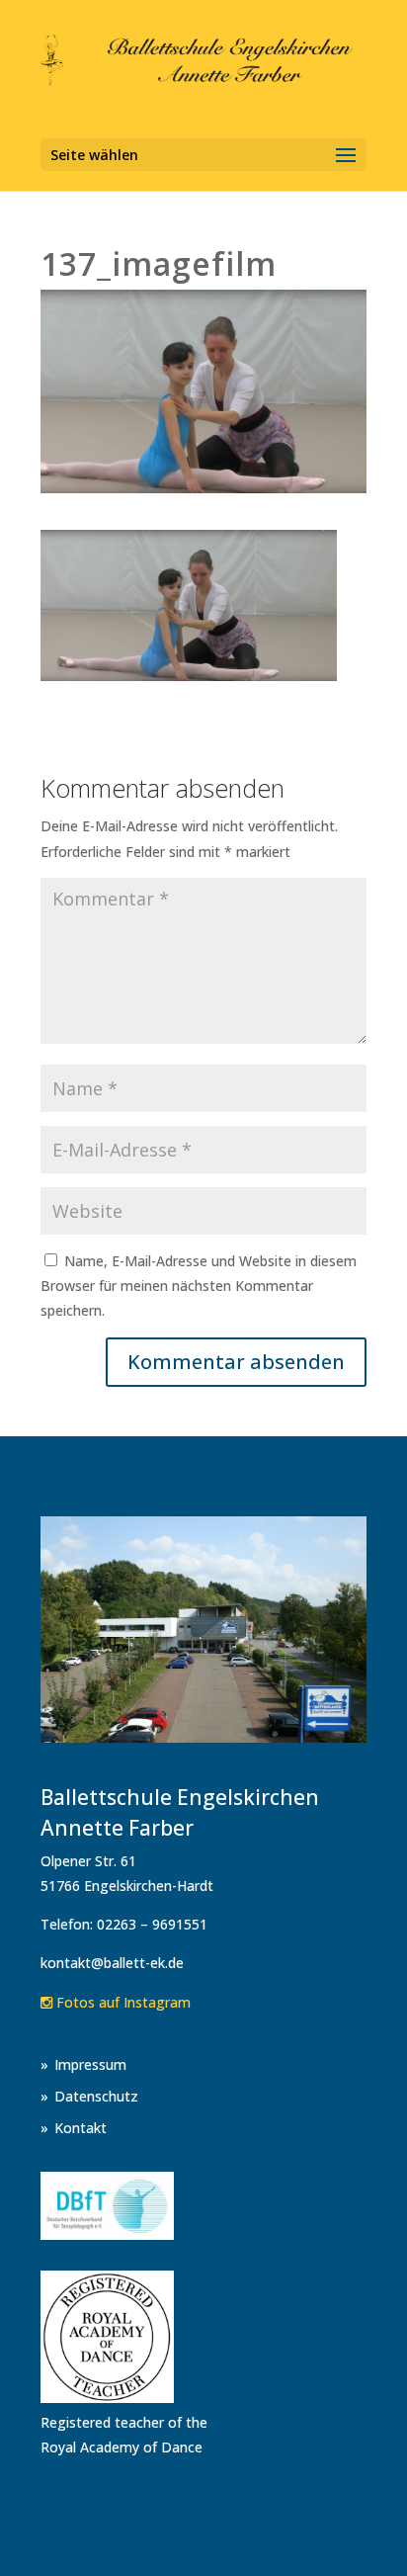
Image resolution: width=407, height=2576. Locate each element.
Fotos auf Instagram (122, 2002)
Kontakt (81, 2128)
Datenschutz (96, 2096)
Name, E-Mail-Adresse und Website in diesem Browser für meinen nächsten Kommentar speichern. (199, 1286)
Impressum (90, 2064)
